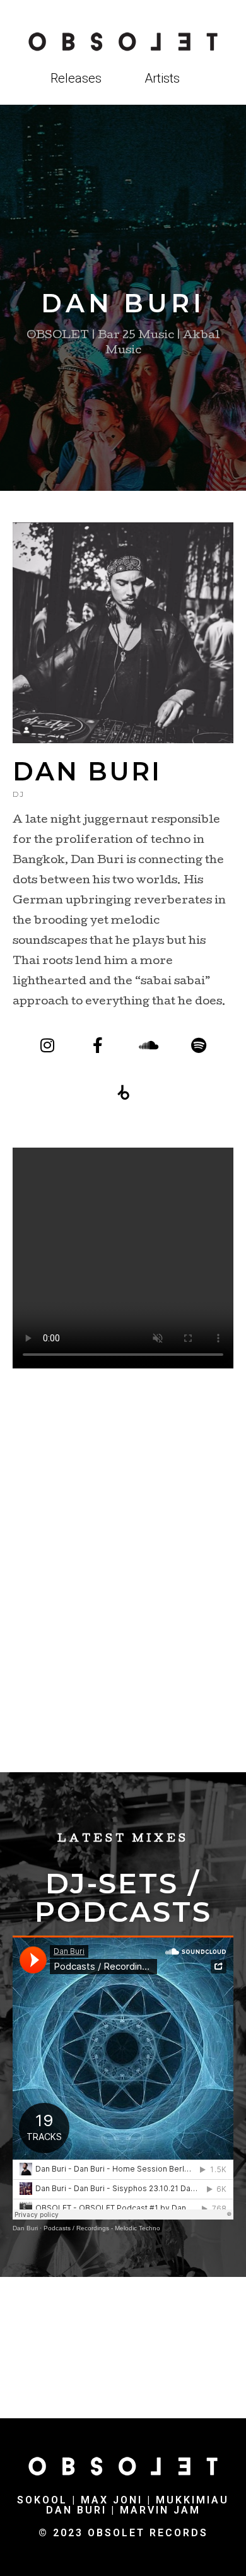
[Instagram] (48, 1045)
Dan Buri (25, 2228)
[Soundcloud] (149, 1045)
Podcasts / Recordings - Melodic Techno (102, 2228)
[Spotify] (199, 1045)
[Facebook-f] (98, 1045)
